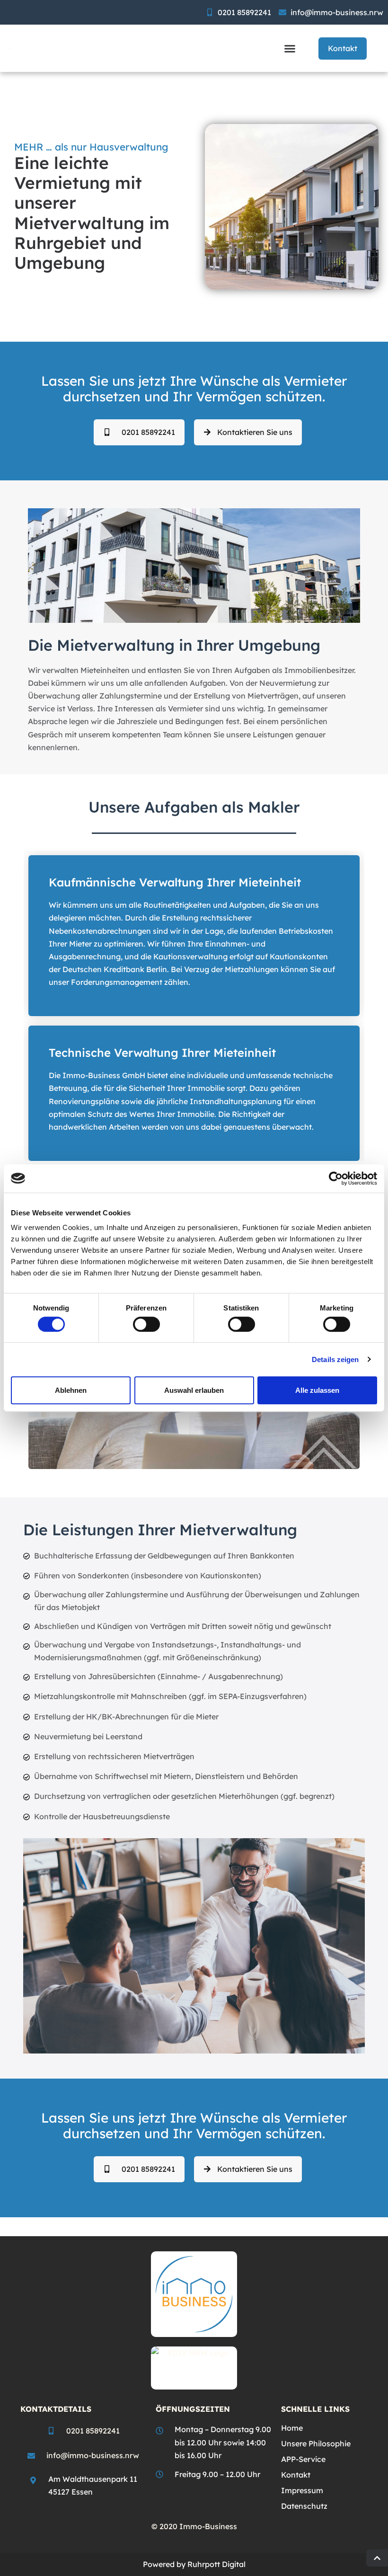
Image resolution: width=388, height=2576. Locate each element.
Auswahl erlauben (194, 1390)
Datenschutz (304, 2506)
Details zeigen (335, 1359)
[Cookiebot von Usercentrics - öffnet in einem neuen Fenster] (336, 1178)
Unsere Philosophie (316, 2443)
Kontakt (296, 2475)
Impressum (302, 2490)
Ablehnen (71, 1390)
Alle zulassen (317, 1390)
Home (292, 2428)
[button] (290, 48)
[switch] (146, 1324)
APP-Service (303, 2459)
